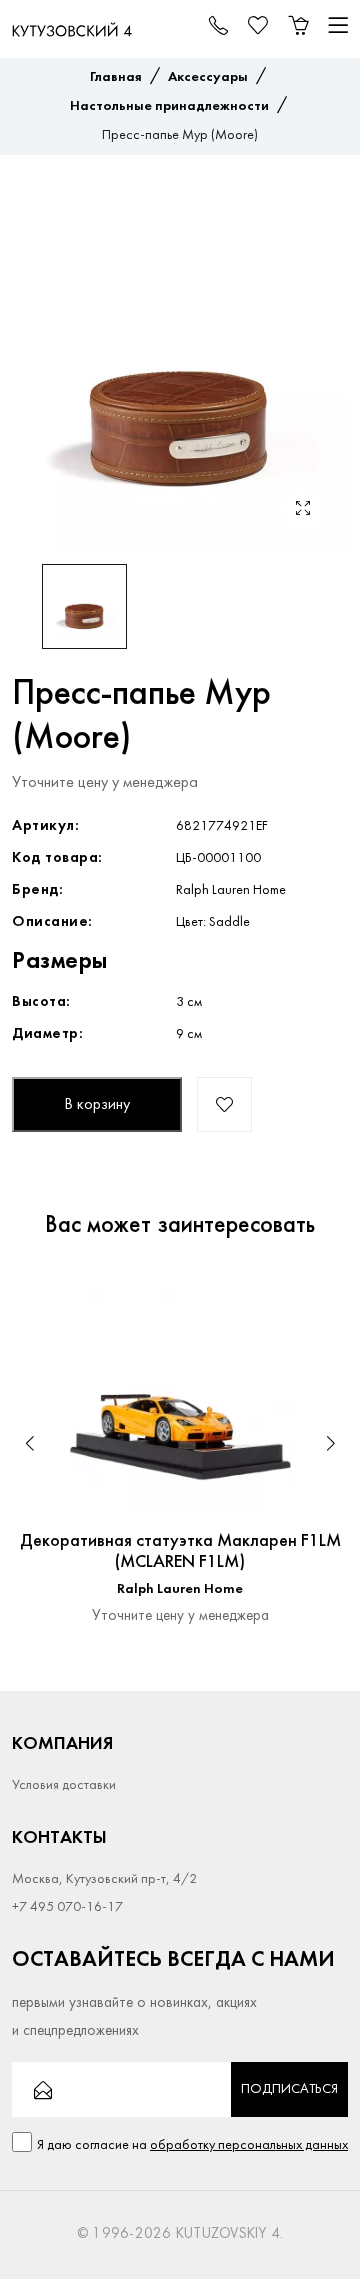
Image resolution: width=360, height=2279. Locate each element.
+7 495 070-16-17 (67, 1907)
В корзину (97, 1105)
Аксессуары (208, 77)
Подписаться (289, 2089)
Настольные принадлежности (169, 106)
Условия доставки (64, 1785)
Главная (116, 77)
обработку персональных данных (249, 2145)
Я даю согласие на (192, 2145)
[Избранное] (313, 1301)
